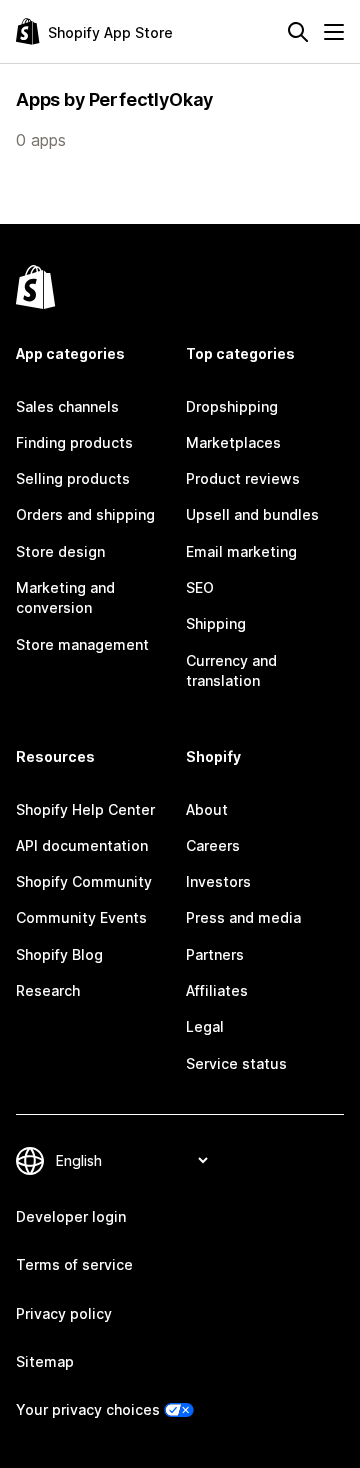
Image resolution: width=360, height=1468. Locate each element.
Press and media (243, 917)
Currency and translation (231, 670)
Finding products (74, 442)
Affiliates (217, 990)
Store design (60, 551)
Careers (213, 845)
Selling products (73, 478)
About (207, 809)
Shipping (216, 623)
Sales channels (67, 406)
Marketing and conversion (65, 597)
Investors (218, 881)
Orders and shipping (85, 514)
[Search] (298, 32)
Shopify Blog (59, 954)
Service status (236, 1063)
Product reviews (243, 478)
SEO (200, 587)
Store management (82, 644)
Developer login (71, 1216)
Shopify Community (84, 881)
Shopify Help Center (85, 809)
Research (48, 990)
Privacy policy (64, 1313)
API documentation (82, 845)
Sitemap (45, 1361)
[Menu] (334, 32)
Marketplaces (233, 442)
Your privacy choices (88, 1409)
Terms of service (74, 1264)
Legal (205, 1026)
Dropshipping (232, 406)
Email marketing (241, 551)
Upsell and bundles (252, 514)
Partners (215, 954)
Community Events (81, 917)
